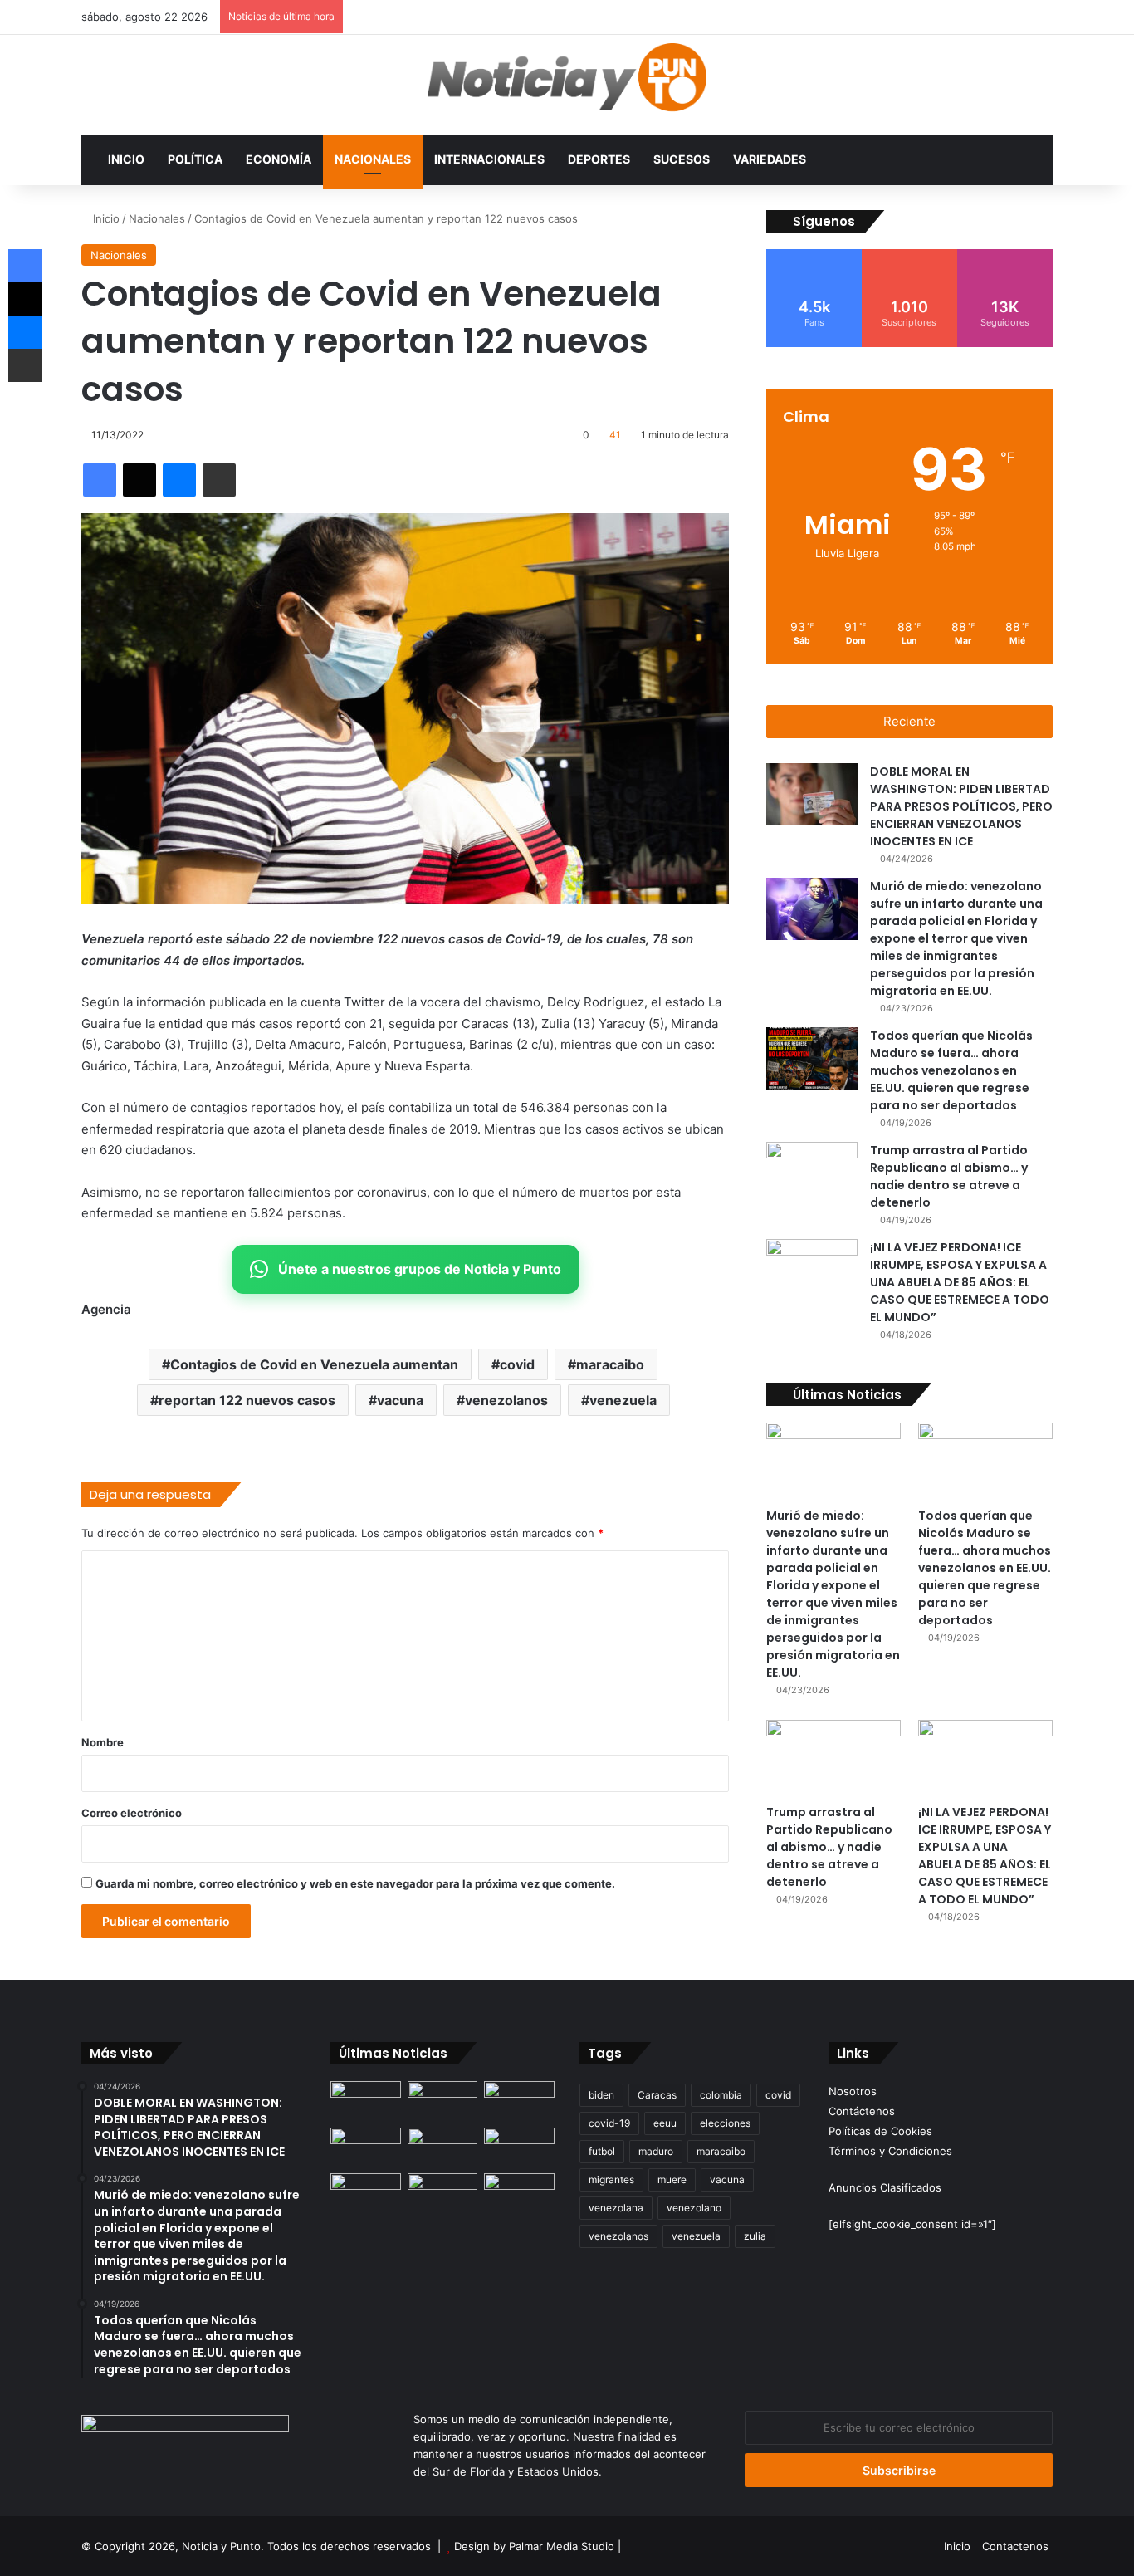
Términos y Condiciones (890, 2151)
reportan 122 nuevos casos (247, 1400)
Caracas (657, 2095)
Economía (279, 159)
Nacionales (373, 159)
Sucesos (682, 159)
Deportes (599, 159)
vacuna (400, 1400)
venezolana (616, 2208)
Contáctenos (862, 2111)
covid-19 (609, 2123)
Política (195, 159)
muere (672, 2179)
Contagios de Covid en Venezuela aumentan (314, 1364)
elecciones (725, 2123)
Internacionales (489, 159)
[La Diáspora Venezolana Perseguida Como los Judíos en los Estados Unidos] (366, 2193)
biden (601, 2095)
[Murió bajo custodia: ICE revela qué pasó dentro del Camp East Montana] (519, 2147)
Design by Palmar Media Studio (534, 2546)
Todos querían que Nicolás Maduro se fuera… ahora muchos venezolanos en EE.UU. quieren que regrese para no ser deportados (951, 1070)
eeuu (665, 2123)
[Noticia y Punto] (567, 85)
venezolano (694, 2208)
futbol (602, 2151)
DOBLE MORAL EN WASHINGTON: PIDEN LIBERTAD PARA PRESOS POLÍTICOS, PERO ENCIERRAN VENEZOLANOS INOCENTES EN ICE (961, 806)
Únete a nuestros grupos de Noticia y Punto (420, 1269)
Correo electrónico (132, 1813)
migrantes (611, 2179)
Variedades (770, 159)
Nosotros (853, 2091)
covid (517, 1364)
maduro (656, 2151)
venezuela (623, 1400)
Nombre (103, 1742)
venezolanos (506, 1400)
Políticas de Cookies (880, 2131)
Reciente (909, 721)
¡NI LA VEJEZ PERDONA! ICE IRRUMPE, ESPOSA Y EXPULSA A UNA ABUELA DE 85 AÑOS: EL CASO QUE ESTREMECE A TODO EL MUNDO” (960, 1282)
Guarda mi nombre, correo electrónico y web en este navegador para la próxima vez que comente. (355, 1883)
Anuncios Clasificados (885, 2187)
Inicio (126, 159)
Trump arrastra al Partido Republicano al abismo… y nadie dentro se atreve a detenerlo (949, 1176)
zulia (755, 2236)
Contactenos (1015, 2546)
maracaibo (610, 1364)
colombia (721, 2095)
